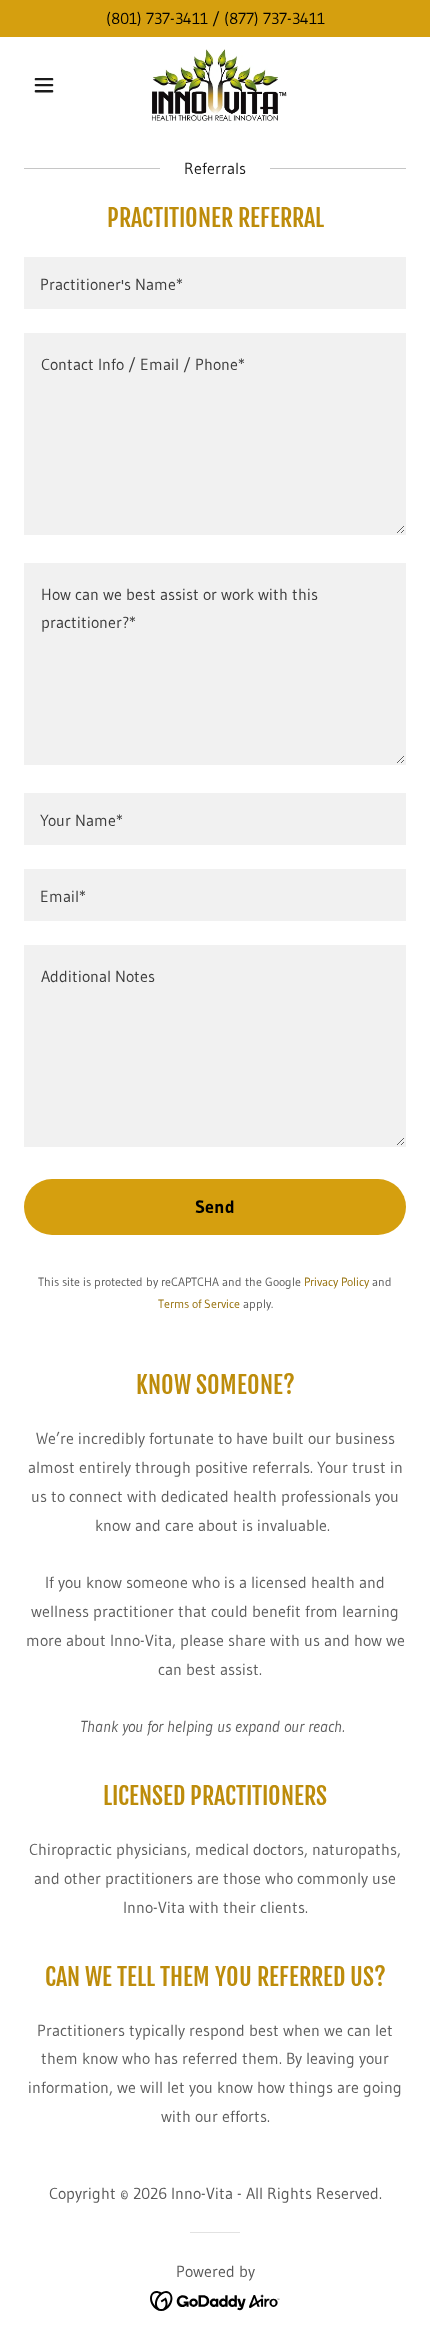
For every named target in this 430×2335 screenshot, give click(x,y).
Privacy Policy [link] (336, 1281)
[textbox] (215, 283)
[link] (215, 85)
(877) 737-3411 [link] (274, 18)
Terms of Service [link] (199, 1303)
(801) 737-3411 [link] (157, 18)
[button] (52, 85)
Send (215, 1207)
